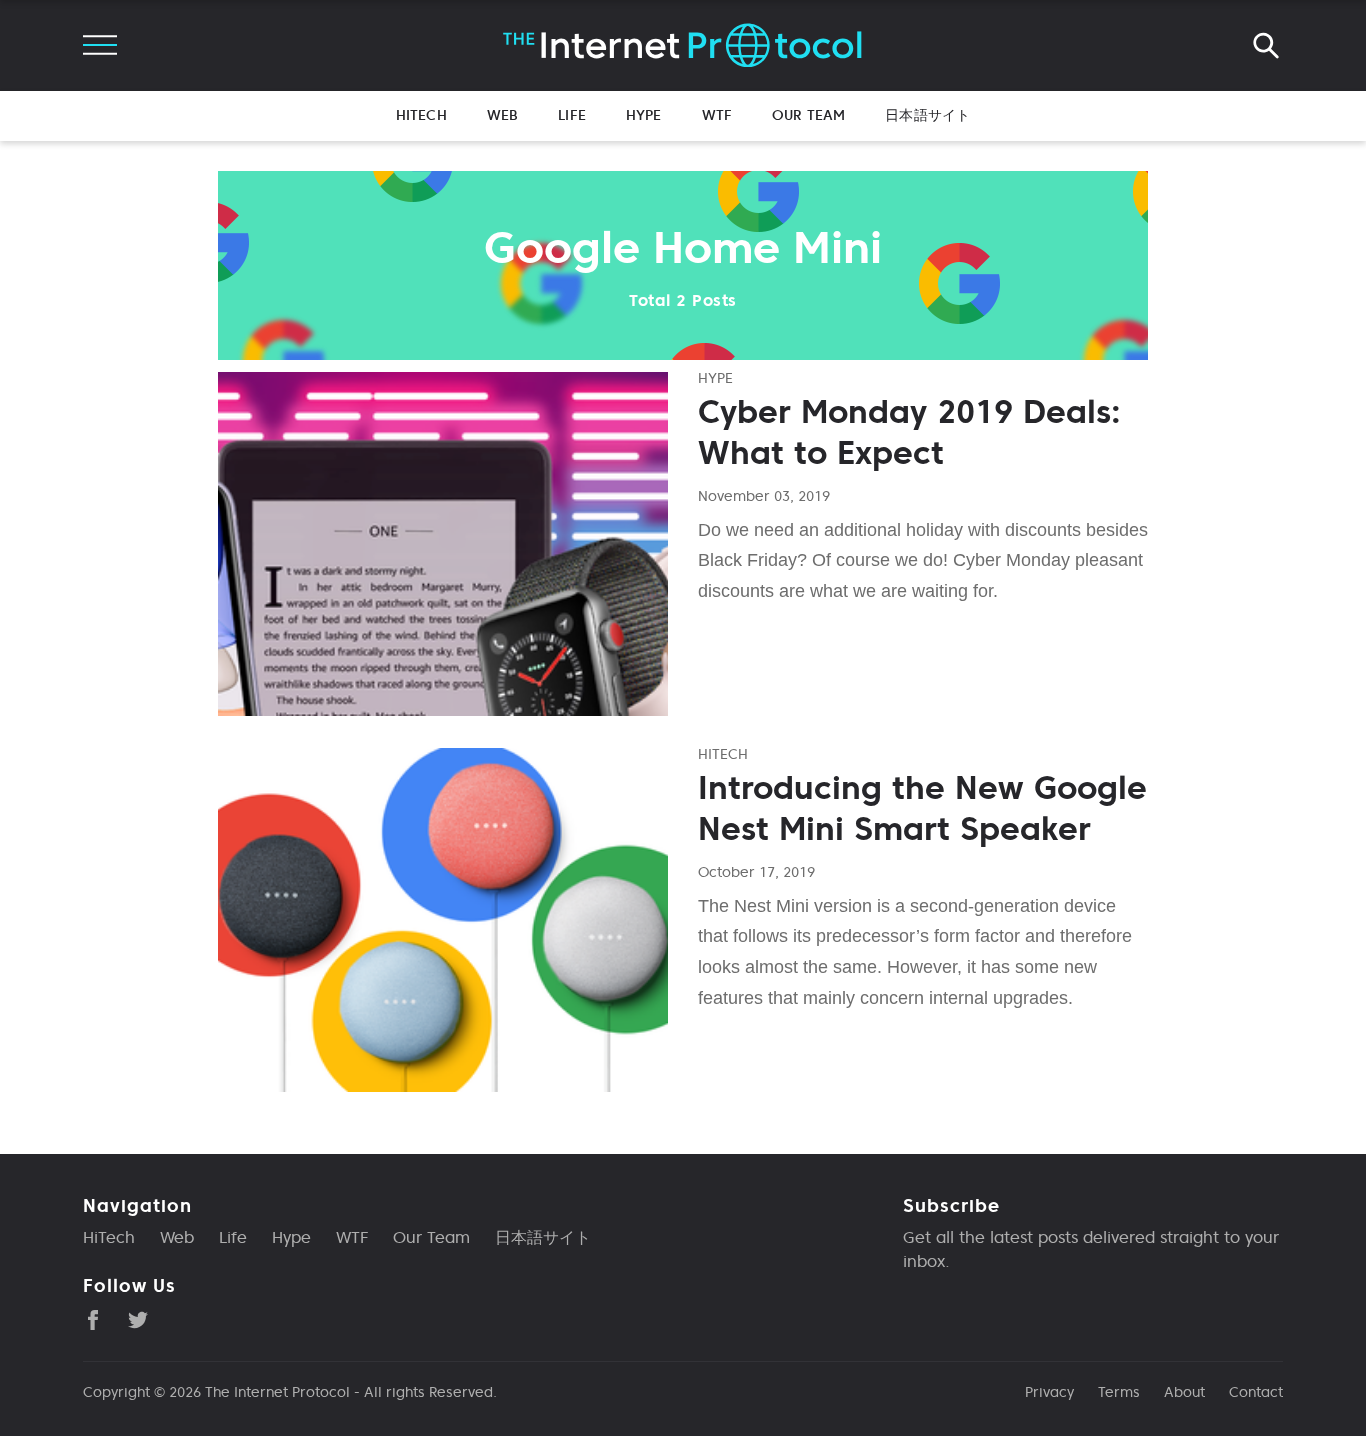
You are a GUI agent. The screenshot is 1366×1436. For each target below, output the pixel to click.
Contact (1256, 1392)
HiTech (421, 115)
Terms (1119, 1392)
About (1184, 1392)
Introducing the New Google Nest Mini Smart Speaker (922, 809)
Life (572, 115)
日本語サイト (927, 115)
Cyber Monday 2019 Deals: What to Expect (909, 433)
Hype (644, 115)
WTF (717, 115)
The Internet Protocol (277, 1392)
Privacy (1049, 1392)
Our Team (808, 115)
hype (715, 378)
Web (502, 115)
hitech (723, 754)
